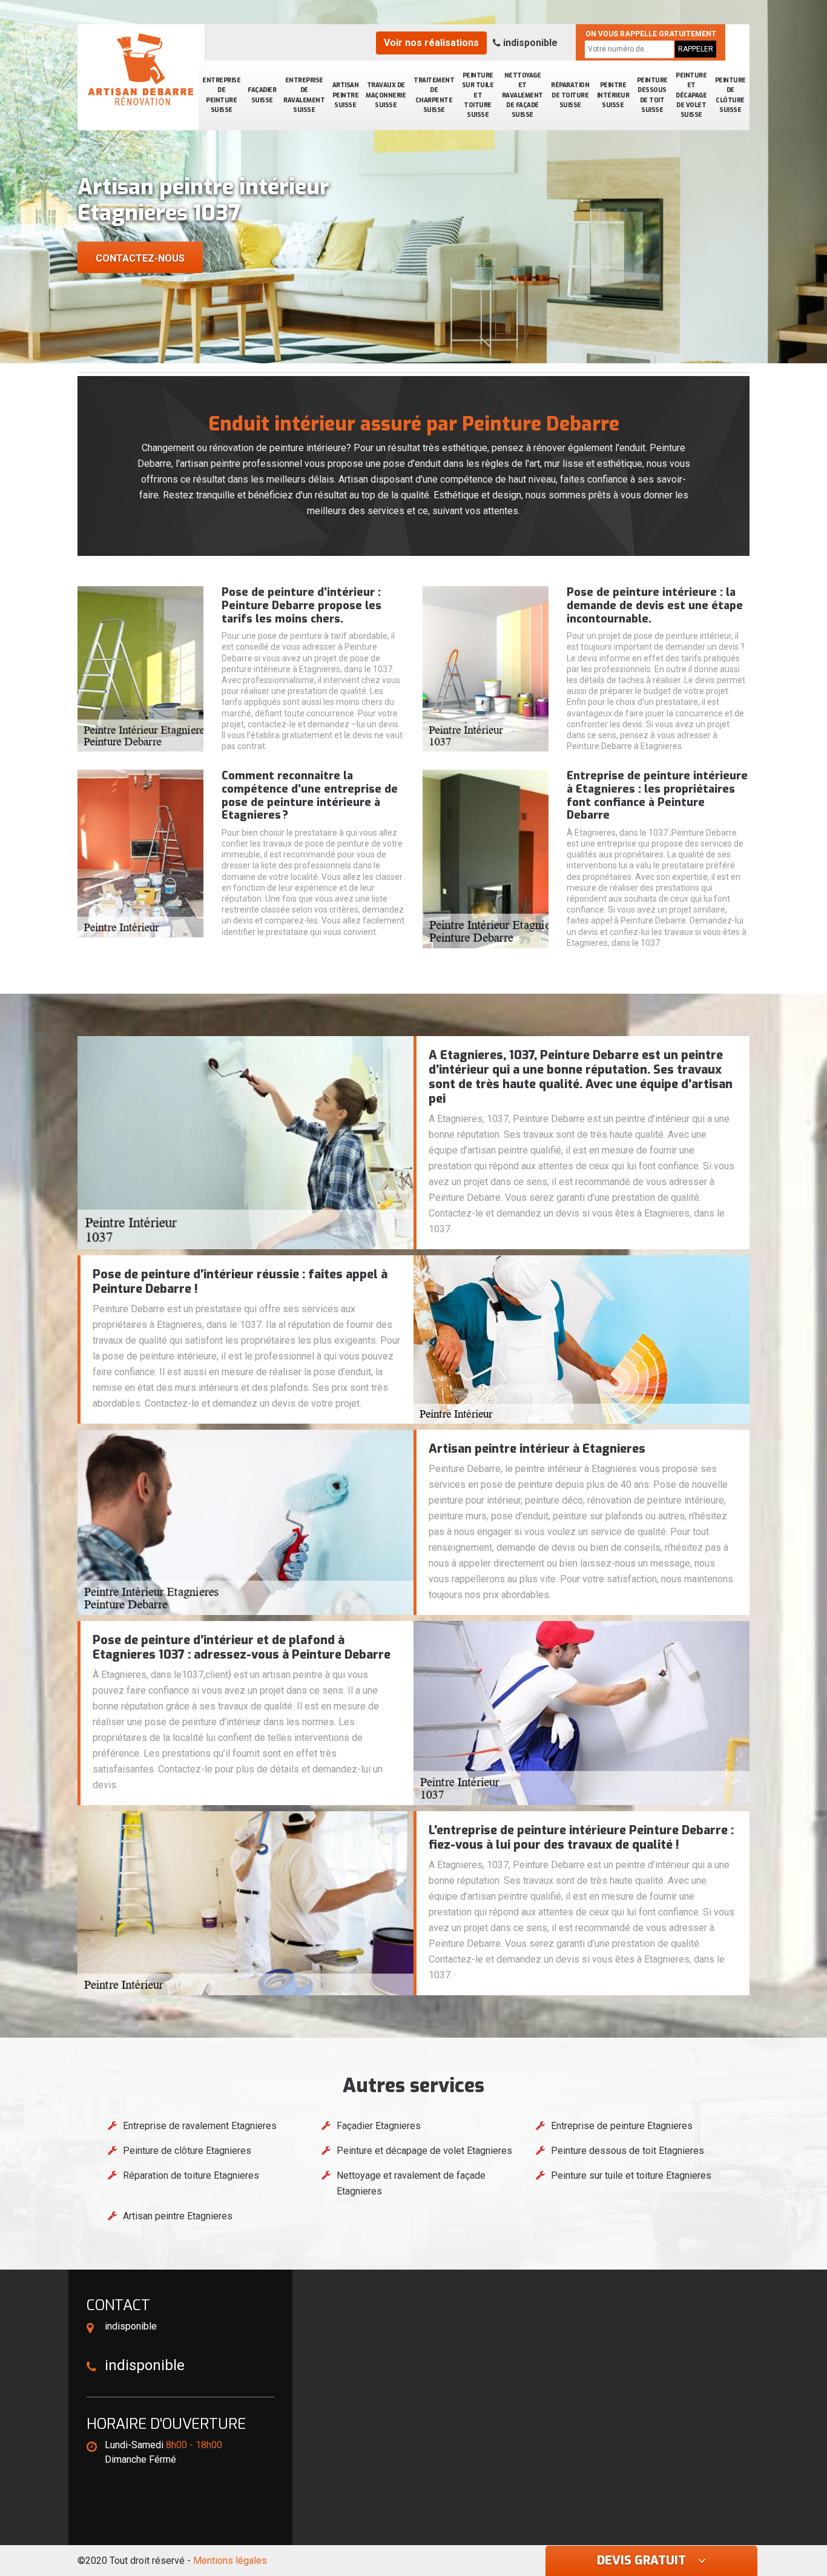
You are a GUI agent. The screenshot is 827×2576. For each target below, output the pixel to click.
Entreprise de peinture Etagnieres (622, 2126)
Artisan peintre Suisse (346, 95)
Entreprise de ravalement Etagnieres (200, 2126)
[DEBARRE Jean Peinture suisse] (141, 70)
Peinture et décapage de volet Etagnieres (424, 2151)
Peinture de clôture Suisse (730, 95)
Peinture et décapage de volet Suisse (691, 95)
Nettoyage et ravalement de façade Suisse (522, 95)
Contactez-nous (140, 258)
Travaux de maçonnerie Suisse (386, 95)
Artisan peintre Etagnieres (178, 2216)
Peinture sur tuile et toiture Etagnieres (631, 2175)
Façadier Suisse (262, 95)
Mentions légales (230, 2561)
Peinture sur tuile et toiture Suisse (478, 95)
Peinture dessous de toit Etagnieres (628, 2151)
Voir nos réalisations (431, 43)
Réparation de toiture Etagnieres (191, 2175)
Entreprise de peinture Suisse (221, 95)
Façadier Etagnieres (379, 2126)
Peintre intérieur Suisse (613, 95)
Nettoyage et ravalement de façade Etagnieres (411, 2183)
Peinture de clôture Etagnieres (187, 2151)
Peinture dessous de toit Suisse (652, 95)
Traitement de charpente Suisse (434, 95)
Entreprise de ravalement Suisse (304, 95)
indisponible (529, 43)
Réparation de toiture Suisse (570, 95)
